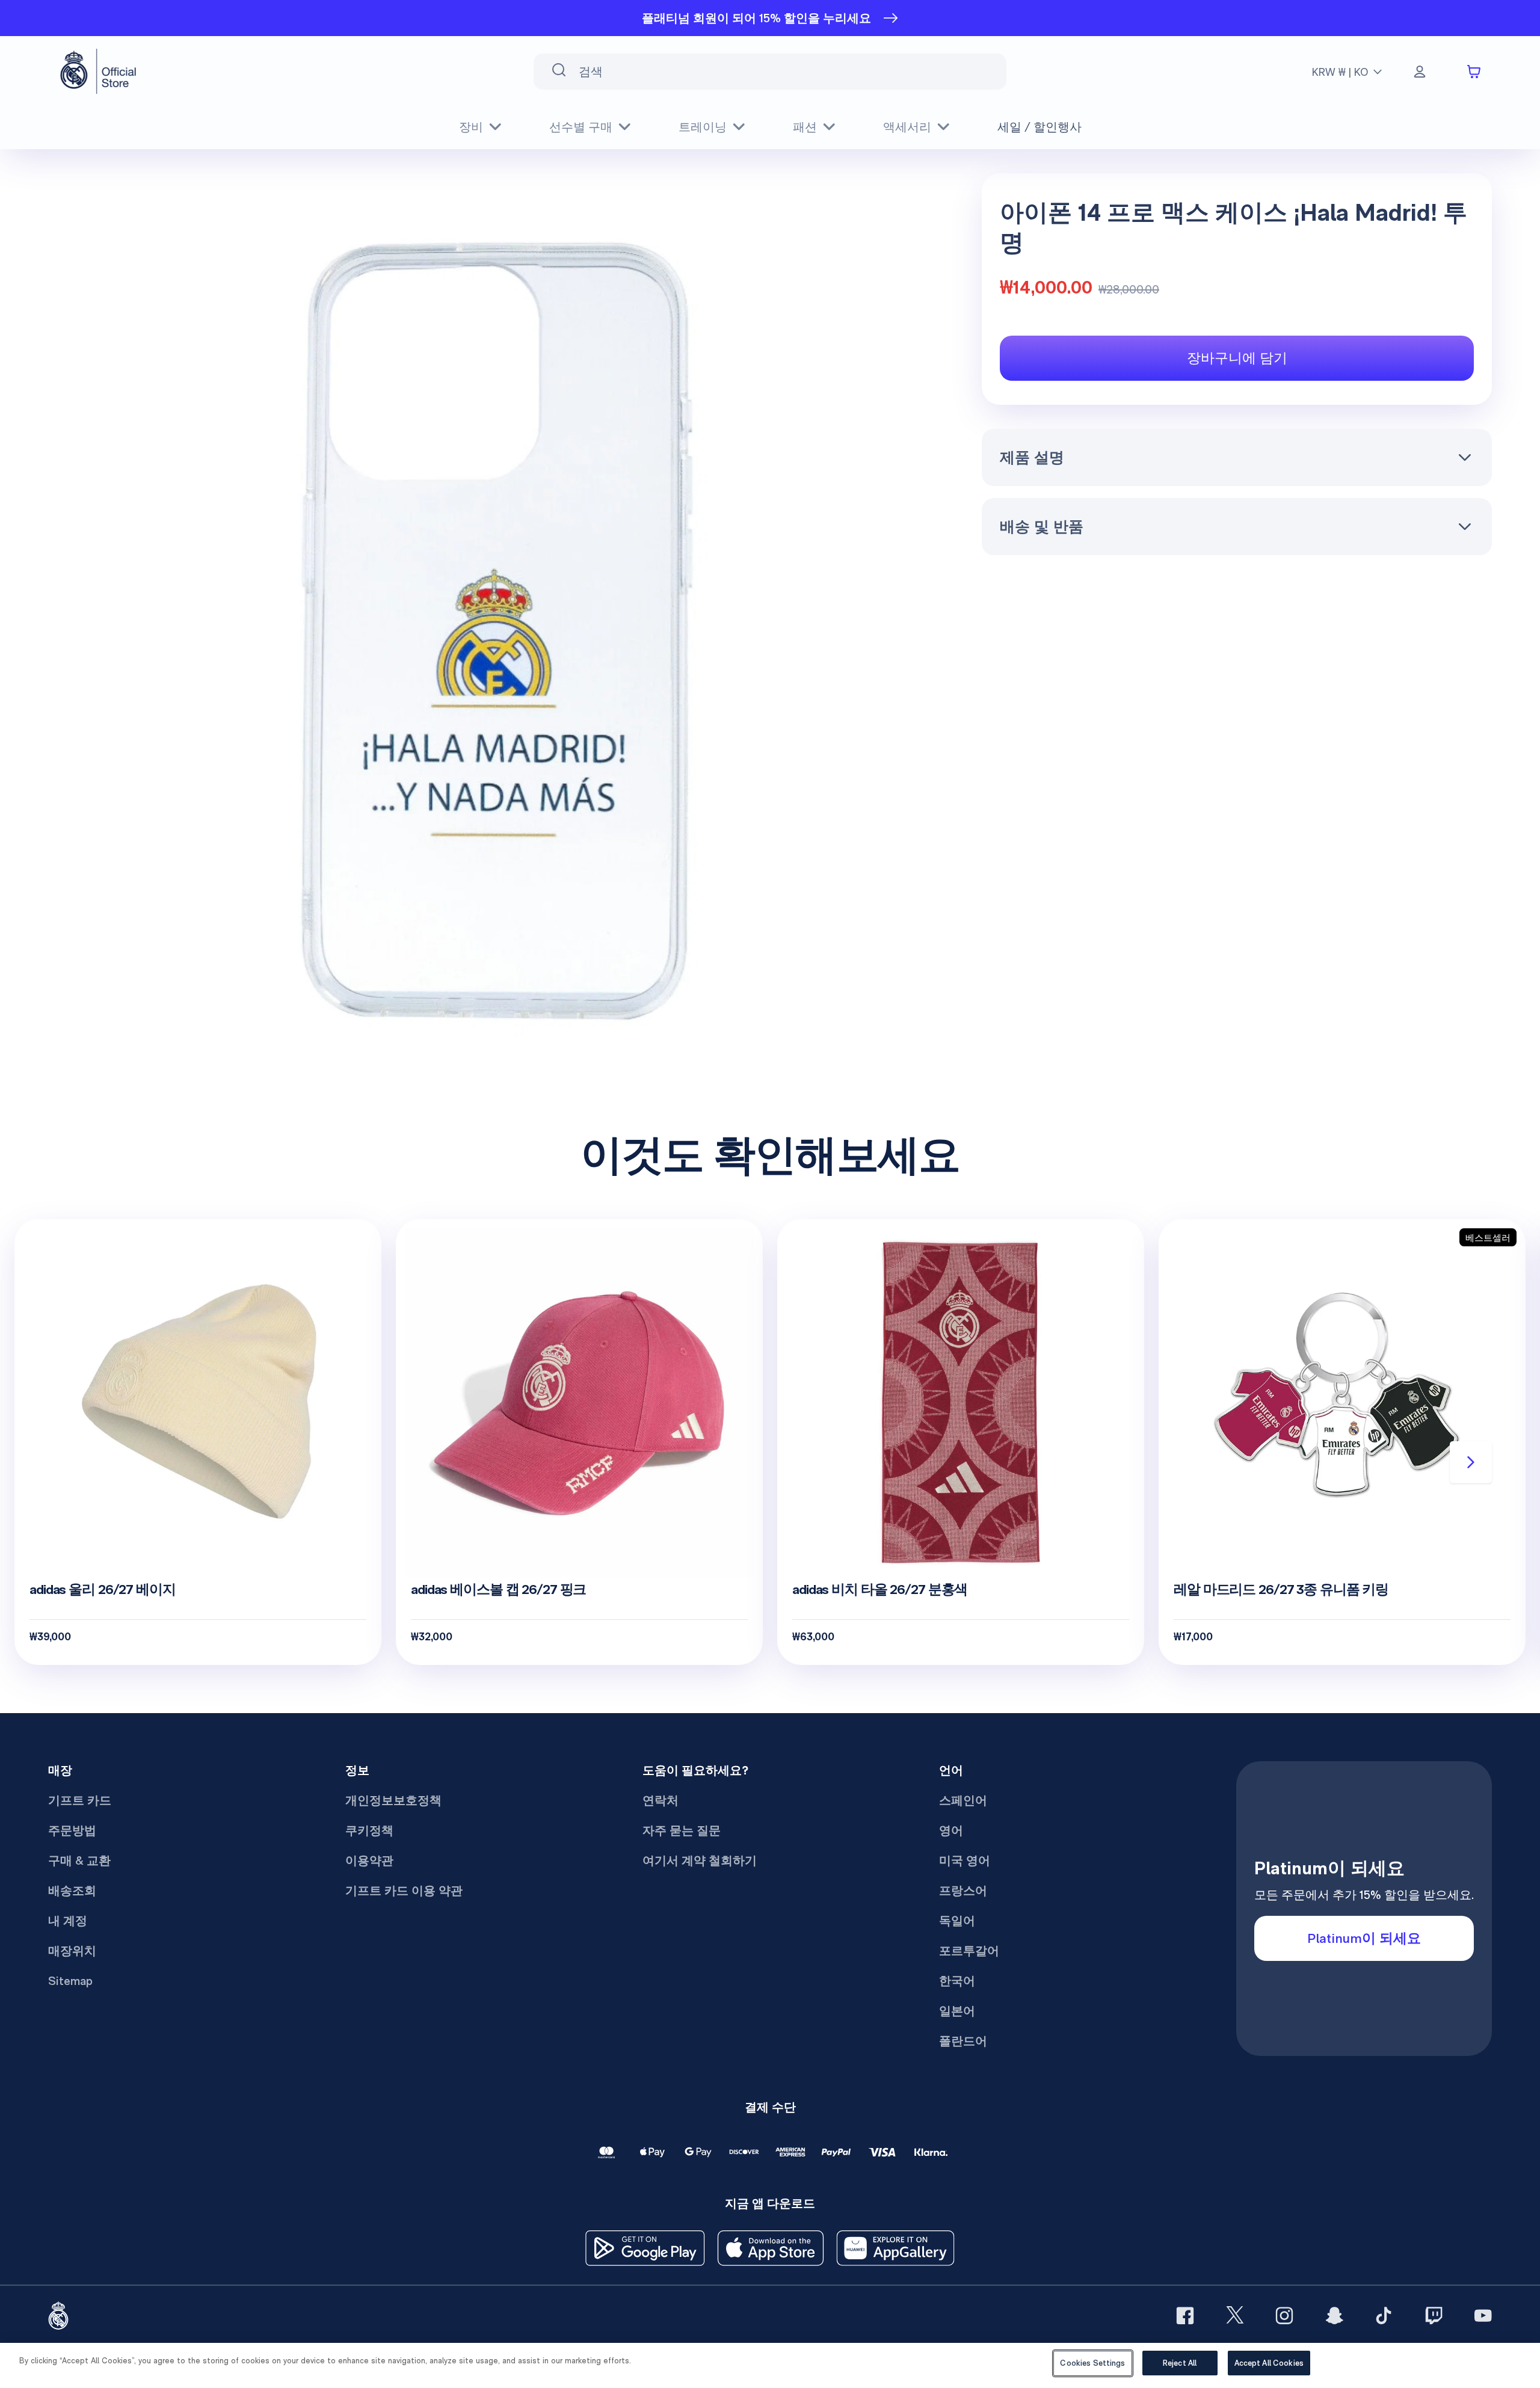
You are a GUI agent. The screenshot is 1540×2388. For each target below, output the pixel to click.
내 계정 (68, 1921)
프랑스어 (963, 1891)
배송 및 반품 (1042, 526)
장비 (471, 127)
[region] (770, 2365)
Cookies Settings (1092, 2363)
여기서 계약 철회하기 (700, 1860)
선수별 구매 (581, 127)
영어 (951, 1830)
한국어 (957, 1981)
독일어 (957, 1921)
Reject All (1180, 2363)
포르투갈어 (969, 1951)
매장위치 (72, 1951)
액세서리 (907, 127)
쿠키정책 (369, 1830)
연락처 (661, 1800)
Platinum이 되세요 (1364, 1938)
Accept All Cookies (1269, 2363)
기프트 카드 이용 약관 (404, 1891)
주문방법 (72, 1830)
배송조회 (72, 1891)
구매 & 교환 (79, 1860)
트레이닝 (703, 127)
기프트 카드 (80, 1800)
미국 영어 (965, 1860)
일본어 (957, 2011)
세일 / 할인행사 (1039, 127)
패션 (805, 127)
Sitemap (70, 1981)
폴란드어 (963, 2041)
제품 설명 (1032, 457)
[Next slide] (1471, 1462)
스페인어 (963, 1800)
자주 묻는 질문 (682, 1830)
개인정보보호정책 (393, 1800)
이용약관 (369, 1860)
